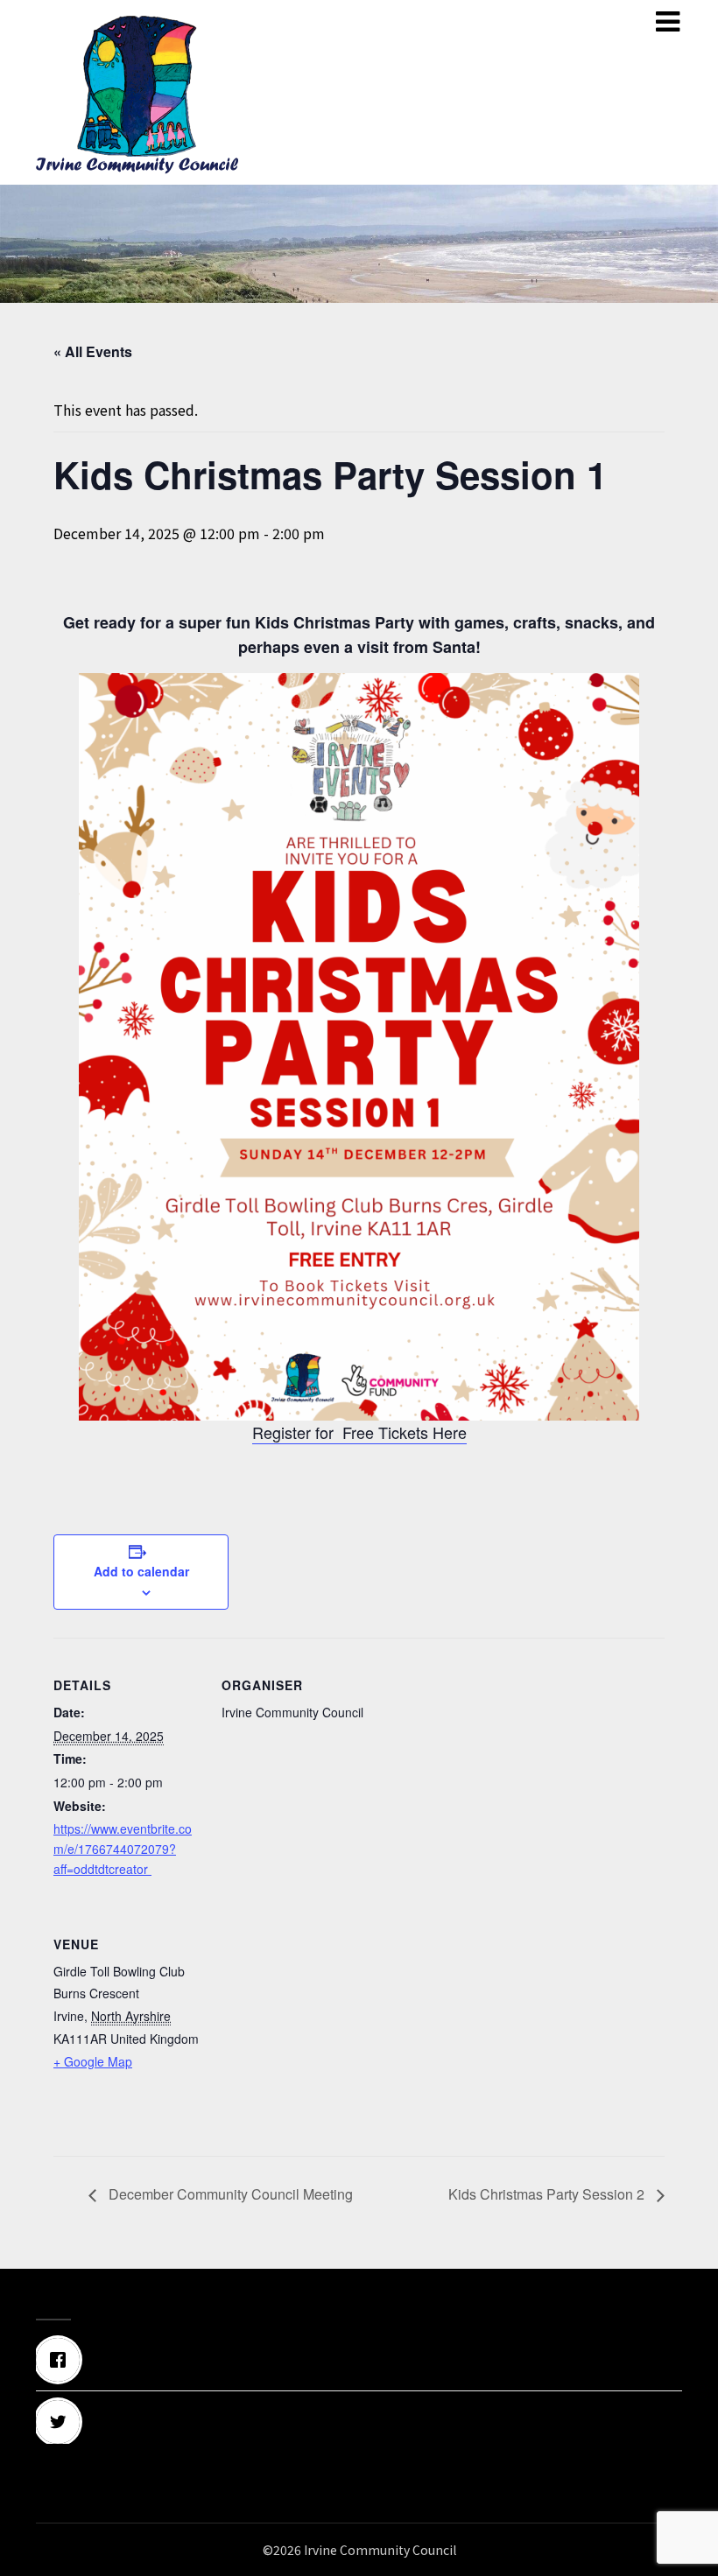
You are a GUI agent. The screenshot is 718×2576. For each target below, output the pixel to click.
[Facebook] (359, 2360)
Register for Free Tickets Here (359, 1432)
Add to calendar (141, 1571)
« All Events (93, 351)
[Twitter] (359, 2422)
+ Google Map (93, 2061)
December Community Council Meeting (229, 2194)
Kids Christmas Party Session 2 (548, 2194)
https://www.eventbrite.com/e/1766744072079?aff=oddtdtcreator (123, 1849)
